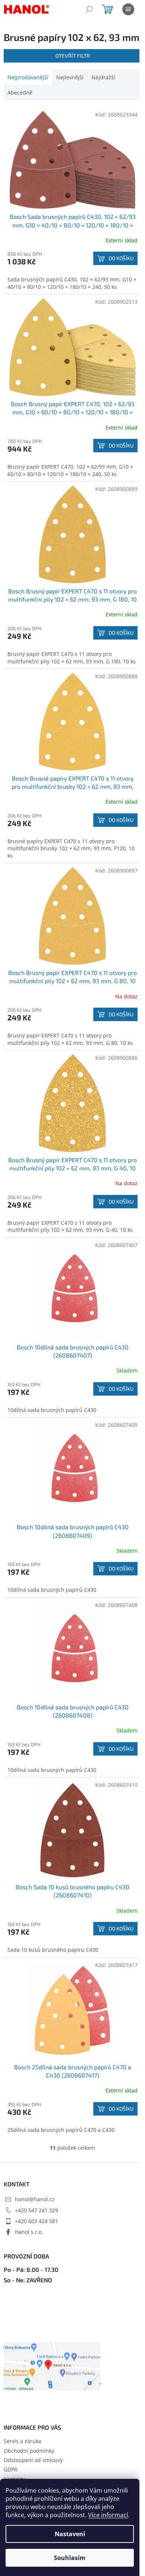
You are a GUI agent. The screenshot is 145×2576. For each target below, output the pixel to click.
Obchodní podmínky (29, 2451)
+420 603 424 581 (36, 2221)
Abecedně (20, 93)
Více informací (108, 2515)
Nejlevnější (70, 77)
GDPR (11, 2469)
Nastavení (70, 2534)
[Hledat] (89, 9)
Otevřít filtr (73, 56)
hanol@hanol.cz (35, 2199)
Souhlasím (70, 2558)
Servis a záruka (22, 2441)
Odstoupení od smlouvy (33, 2460)
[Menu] (128, 9)
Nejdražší (103, 77)
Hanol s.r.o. (29, 2232)
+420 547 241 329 (36, 2210)
